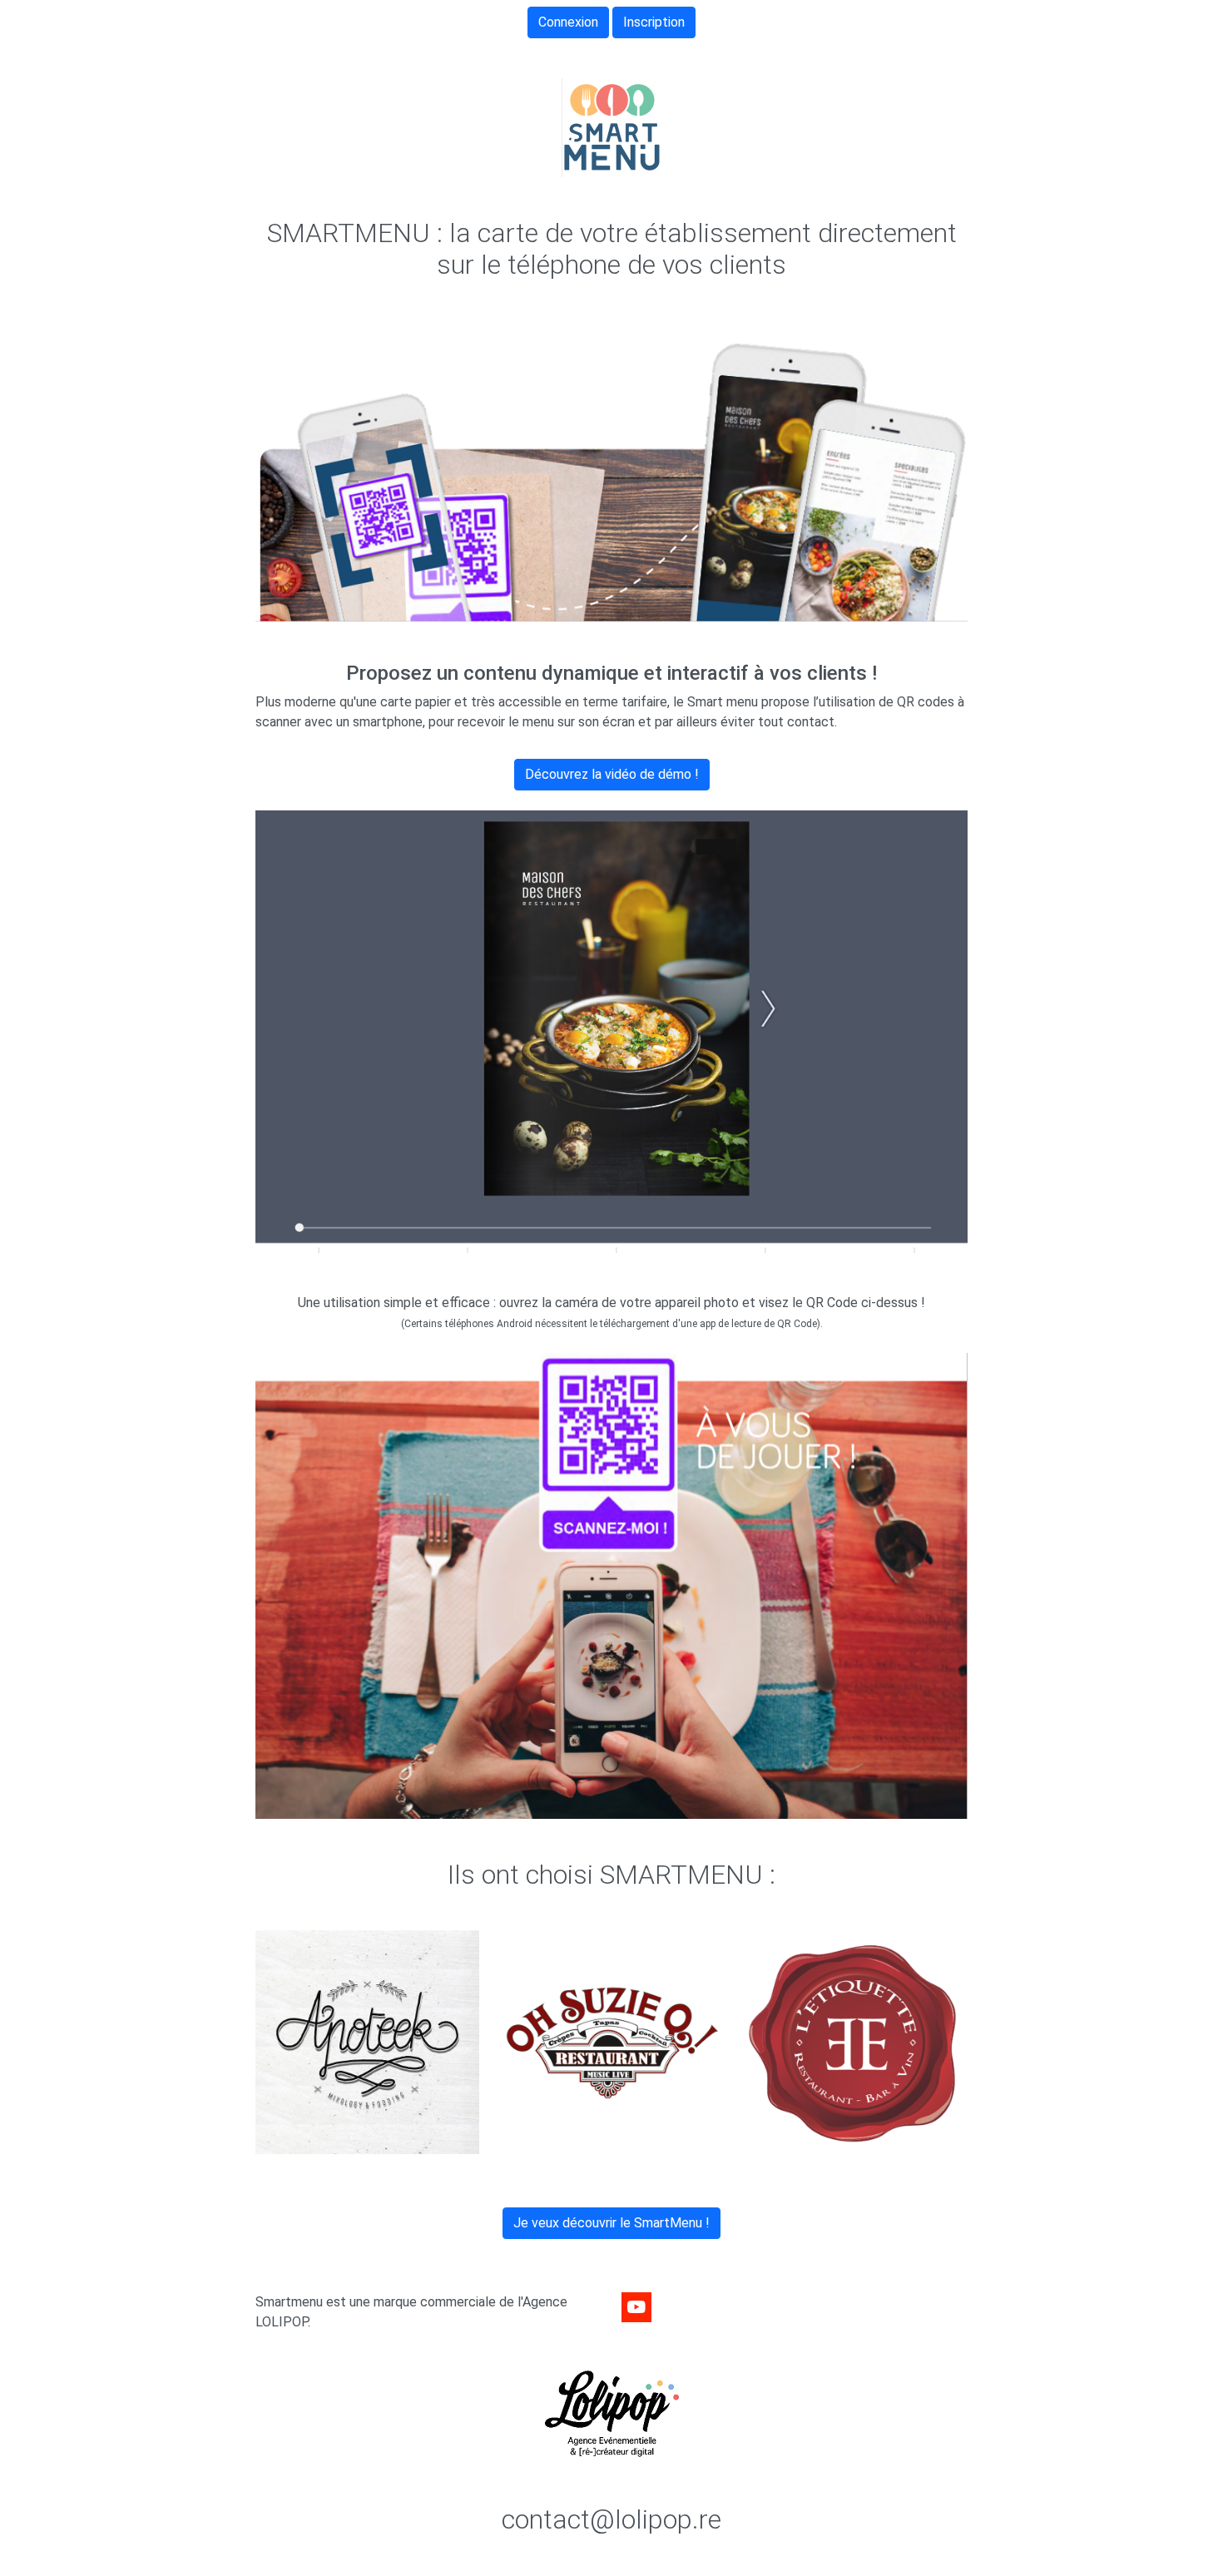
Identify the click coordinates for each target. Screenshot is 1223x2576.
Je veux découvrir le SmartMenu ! (611, 2223)
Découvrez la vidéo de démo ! (612, 774)
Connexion (568, 22)
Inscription (654, 22)
